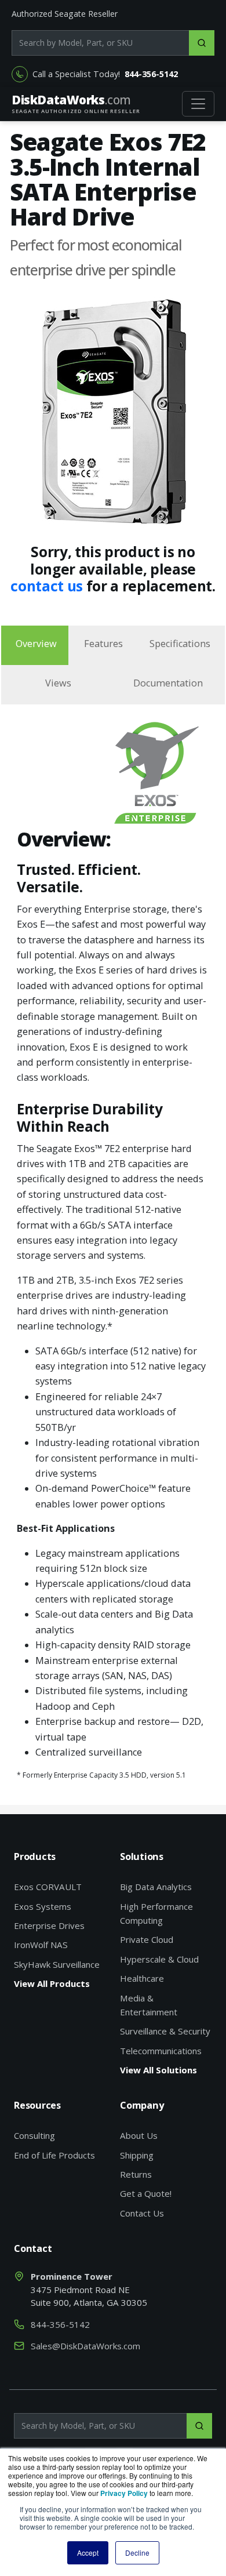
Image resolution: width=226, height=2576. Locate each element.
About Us (139, 2135)
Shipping (137, 2155)
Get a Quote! (146, 2193)
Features (103, 644)
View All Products (52, 1983)
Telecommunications (161, 2051)
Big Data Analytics (156, 1887)
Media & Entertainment (149, 2005)
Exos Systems (43, 1906)
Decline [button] (137, 2553)
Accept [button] (88, 2553)
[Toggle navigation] (198, 104)
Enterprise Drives (49, 1925)
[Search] (202, 43)
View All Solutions (158, 2070)
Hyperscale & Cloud (159, 1959)
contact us (48, 586)
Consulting (34, 2135)
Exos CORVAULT (48, 1887)
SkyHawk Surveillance (57, 1964)
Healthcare (142, 1978)
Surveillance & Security (165, 2031)
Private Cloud (147, 1939)
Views (58, 683)
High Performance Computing (156, 1913)
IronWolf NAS (41, 1945)
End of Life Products (54, 2155)
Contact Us (142, 2213)
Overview (36, 644)
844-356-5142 (151, 74)
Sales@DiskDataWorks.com (85, 2346)
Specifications (180, 644)
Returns (136, 2174)
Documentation (168, 683)
